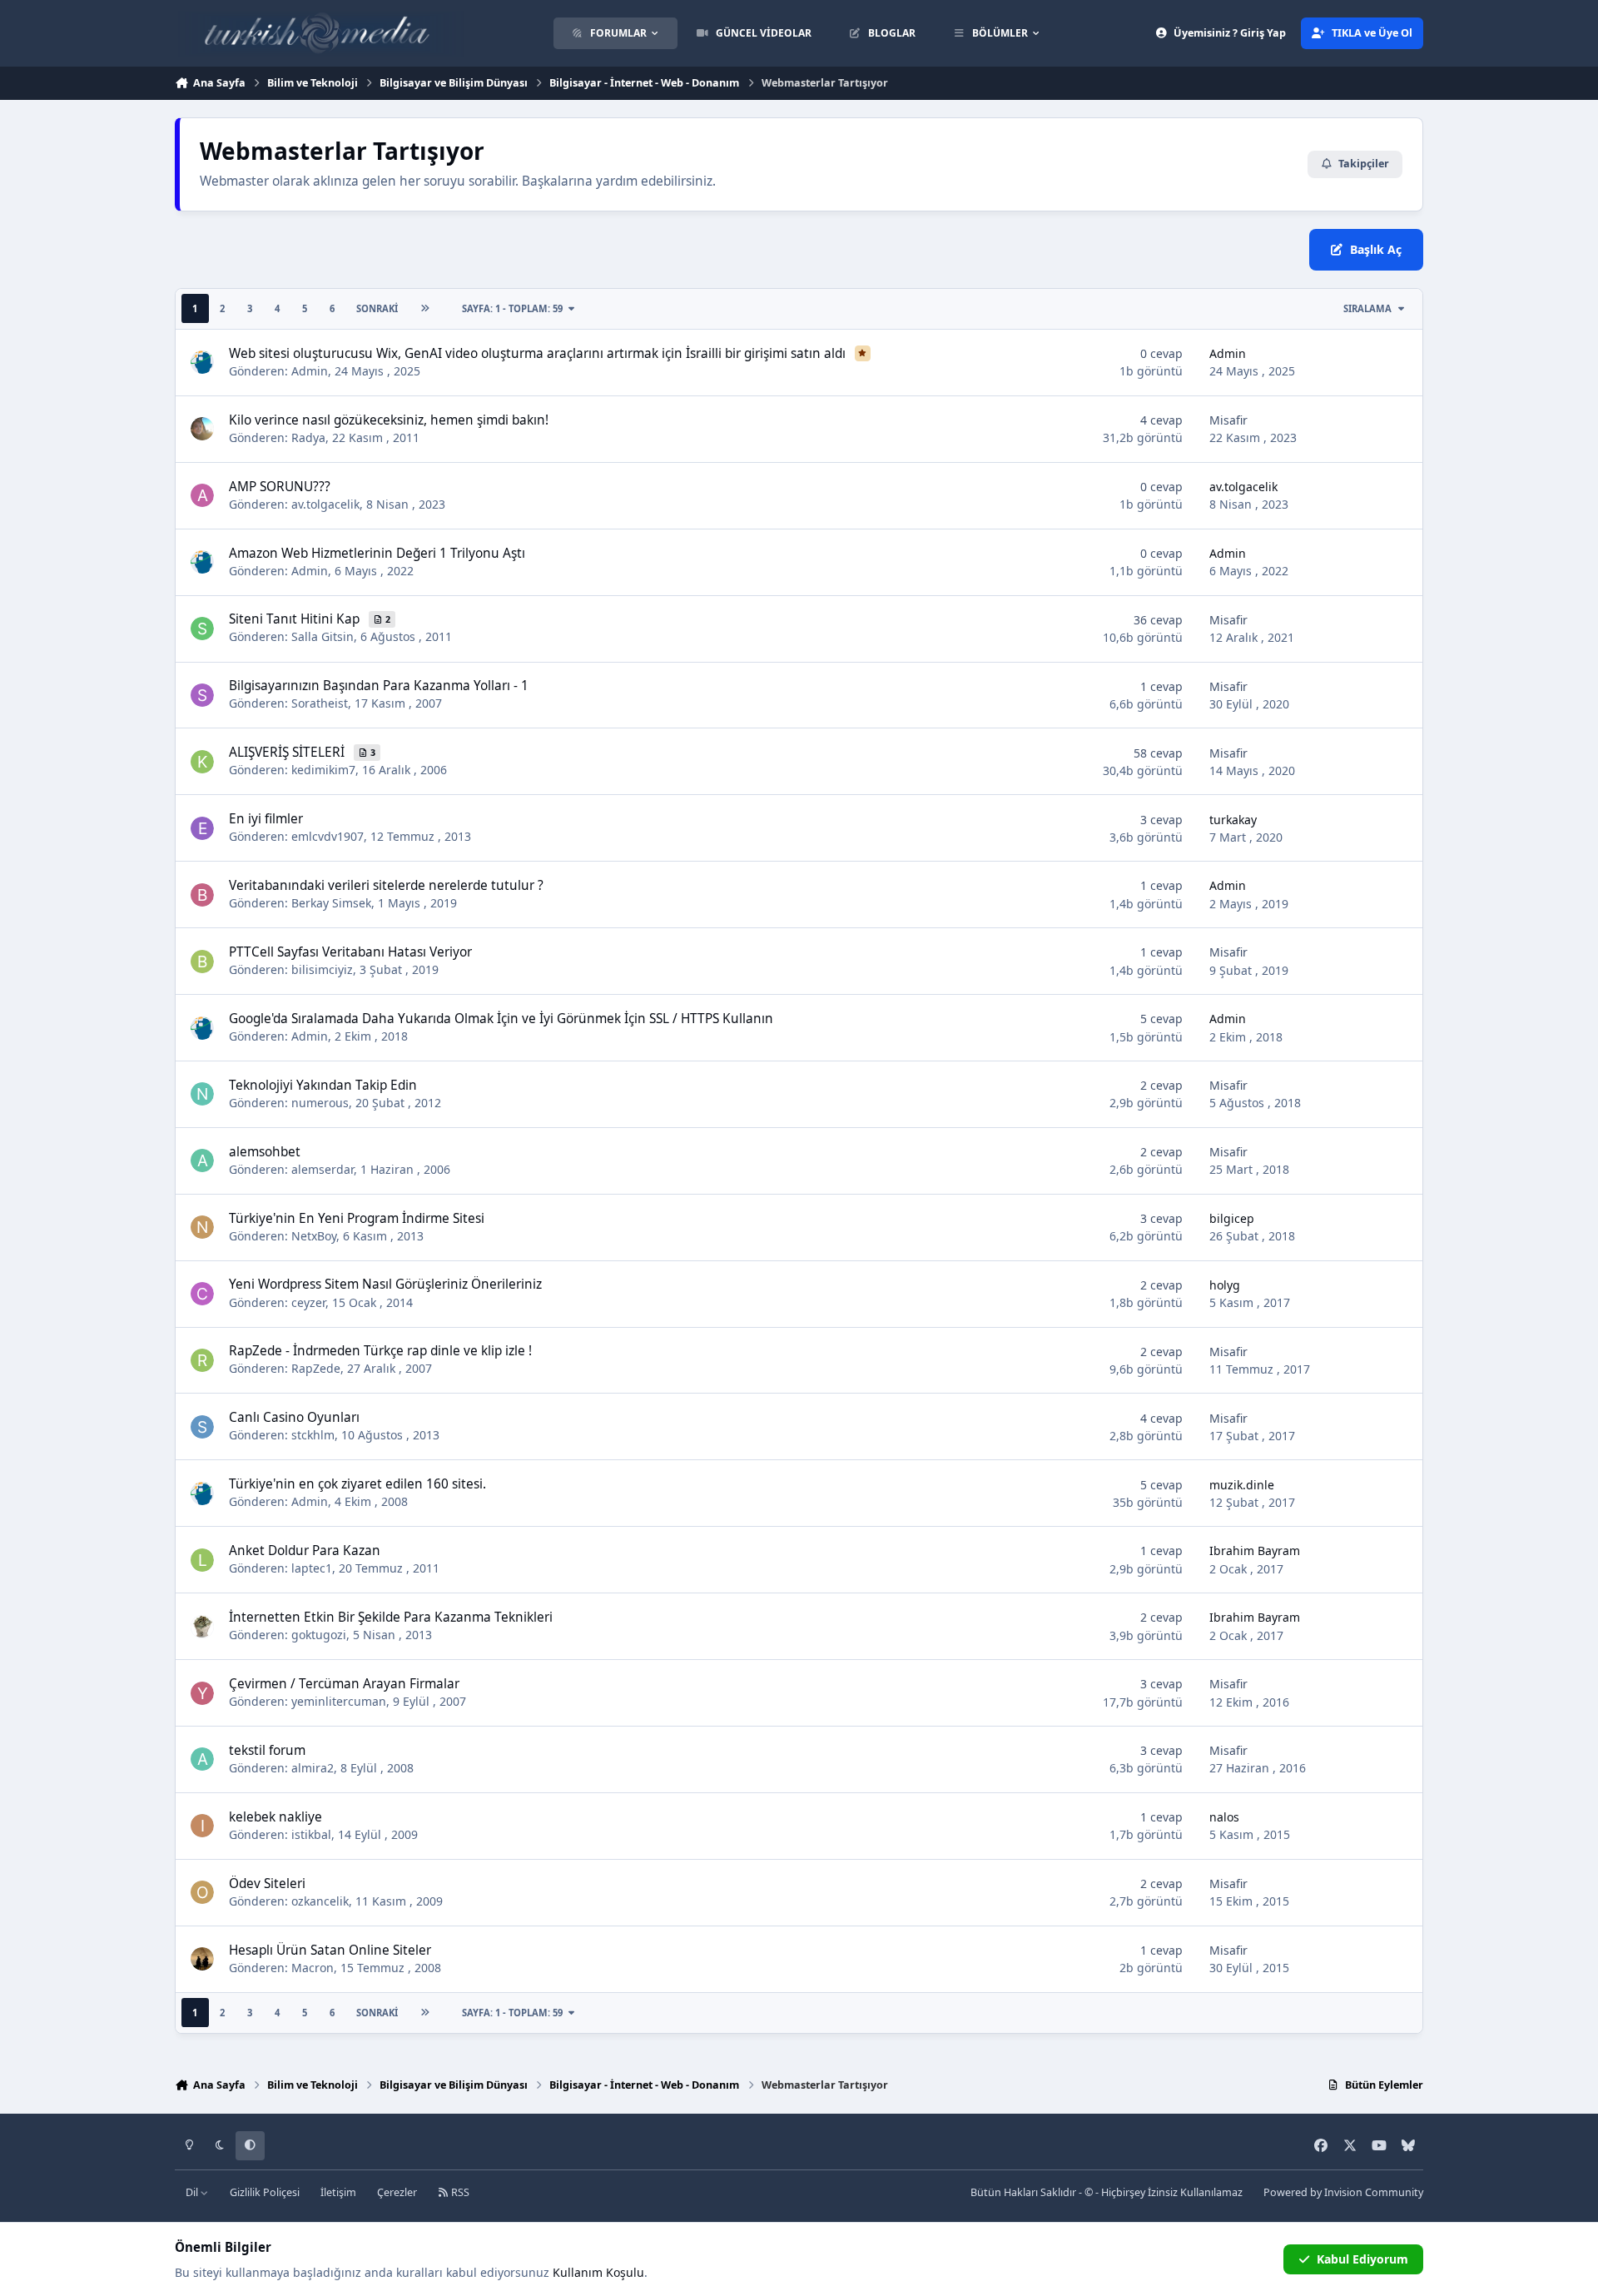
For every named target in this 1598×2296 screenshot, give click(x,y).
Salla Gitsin (323, 636)
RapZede (316, 1368)
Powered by (1343, 2192)
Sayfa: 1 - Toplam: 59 (512, 308)
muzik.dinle (1242, 1485)
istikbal (311, 1834)
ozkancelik (320, 1901)
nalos (1224, 1817)
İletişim (338, 2192)
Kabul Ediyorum (1362, 2259)
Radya (308, 437)
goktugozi (319, 1635)
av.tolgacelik (325, 504)
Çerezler (397, 2192)
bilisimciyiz (322, 969)
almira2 (313, 1768)
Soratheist (320, 703)
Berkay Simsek (331, 903)
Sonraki (377, 308)
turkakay (1233, 820)
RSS (459, 2192)
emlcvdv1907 (328, 836)
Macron (313, 1968)
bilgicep (1232, 1218)
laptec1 (312, 1568)
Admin (310, 371)
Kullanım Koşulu (598, 2272)
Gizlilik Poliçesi (265, 2192)
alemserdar (323, 1169)
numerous (320, 1103)
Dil (193, 2192)
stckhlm (313, 1435)
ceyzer (308, 1302)
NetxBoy (314, 1236)
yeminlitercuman (339, 1701)
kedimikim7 (323, 770)
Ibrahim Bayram (1255, 1551)
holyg (1225, 1285)
